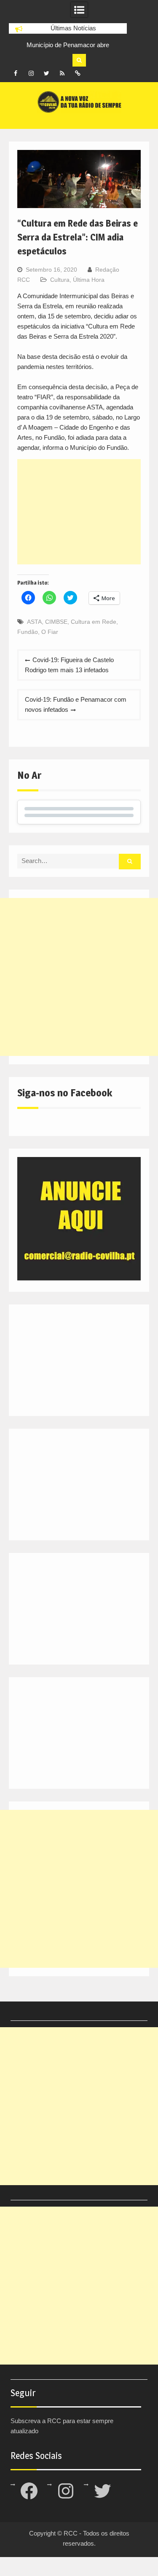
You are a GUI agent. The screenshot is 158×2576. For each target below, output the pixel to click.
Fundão (28, 632)
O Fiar (50, 632)
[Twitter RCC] (47, 73)
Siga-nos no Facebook (65, 1093)
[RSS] (62, 73)
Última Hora (89, 280)
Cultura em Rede (94, 622)
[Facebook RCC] (16, 73)
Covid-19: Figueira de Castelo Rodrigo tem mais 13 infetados (69, 665)
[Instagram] (31, 73)
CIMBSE (56, 622)
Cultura (60, 280)
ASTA (34, 622)
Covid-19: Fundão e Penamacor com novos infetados (76, 704)
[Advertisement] (79, 512)
